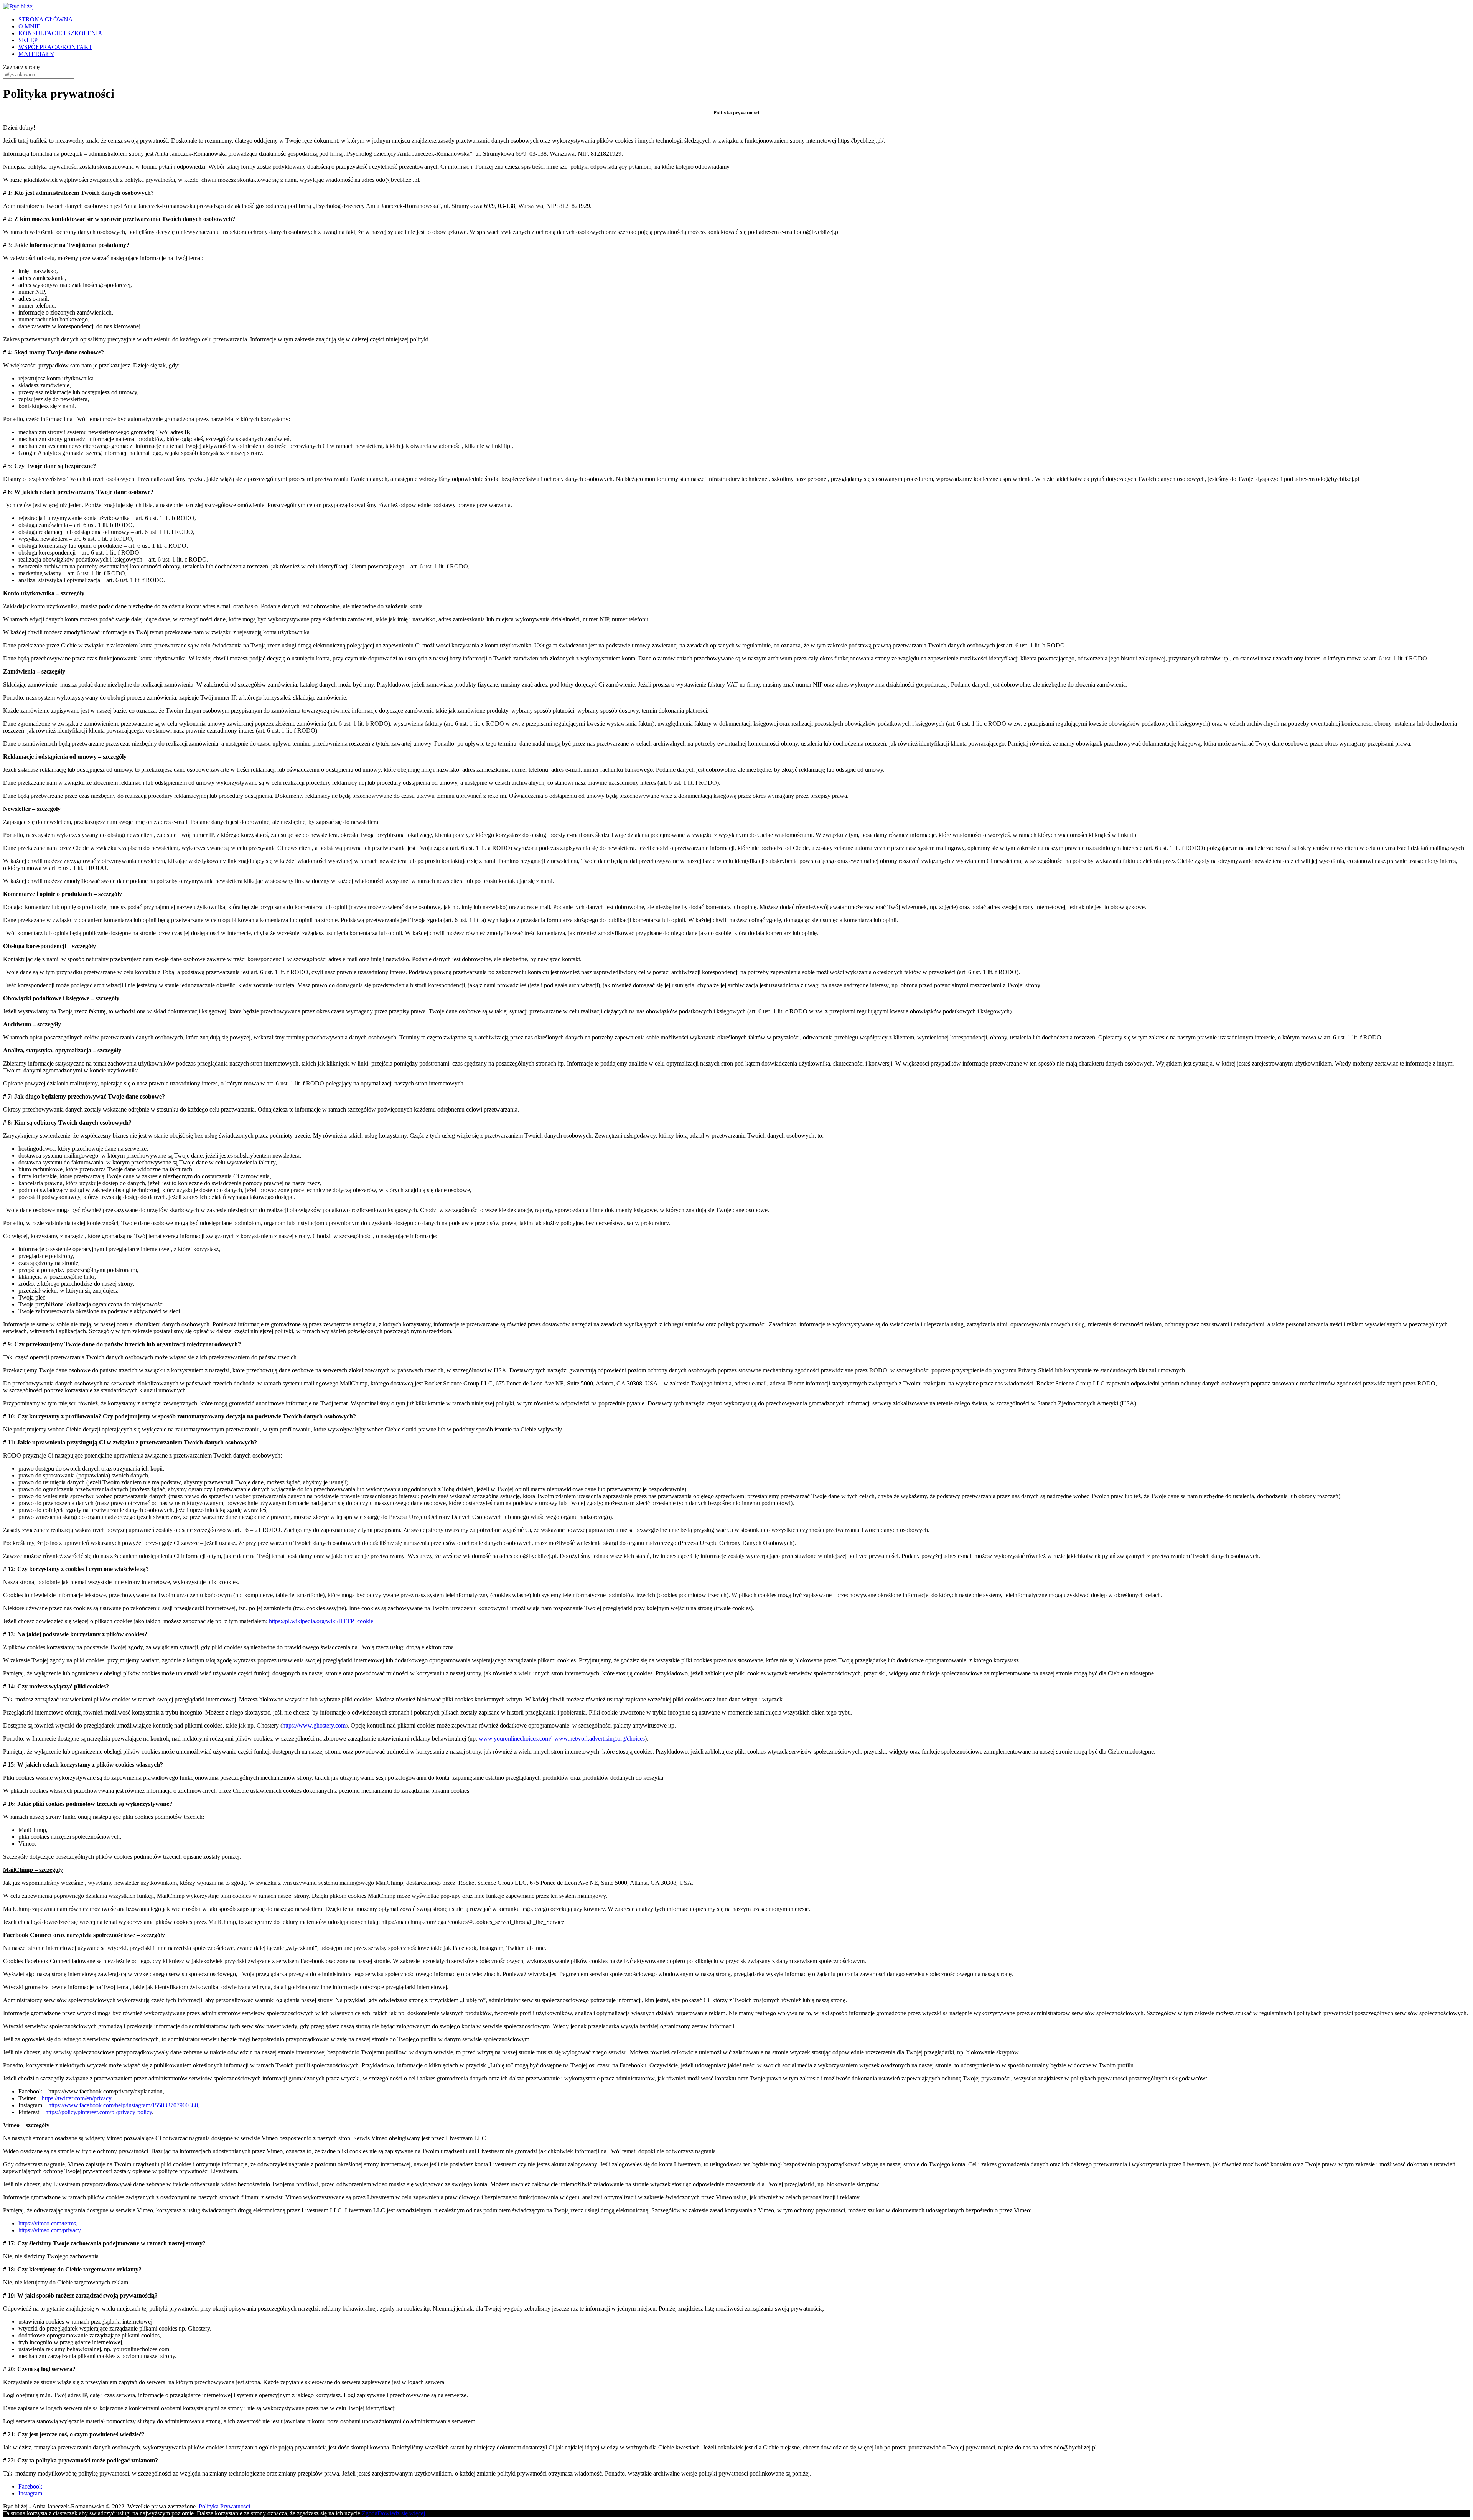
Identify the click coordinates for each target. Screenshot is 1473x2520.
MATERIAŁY (36, 54)
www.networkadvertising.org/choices (600, 1738)
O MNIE (29, 26)
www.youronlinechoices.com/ (515, 1738)
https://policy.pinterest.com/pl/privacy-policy (99, 2112)
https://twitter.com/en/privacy (77, 2098)
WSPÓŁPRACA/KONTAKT (55, 47)
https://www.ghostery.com (314, 1725)
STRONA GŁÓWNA (46, 19)
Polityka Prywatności (224, 2506)
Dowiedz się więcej (401, 2513)
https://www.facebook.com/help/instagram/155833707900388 (123, 2105)
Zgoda (370, 2513)
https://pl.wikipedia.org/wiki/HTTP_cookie (321, 1621)
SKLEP (28, 40)
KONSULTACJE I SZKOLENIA (60, 33)
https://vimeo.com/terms (47, 2223)
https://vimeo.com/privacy (49, 2230)
